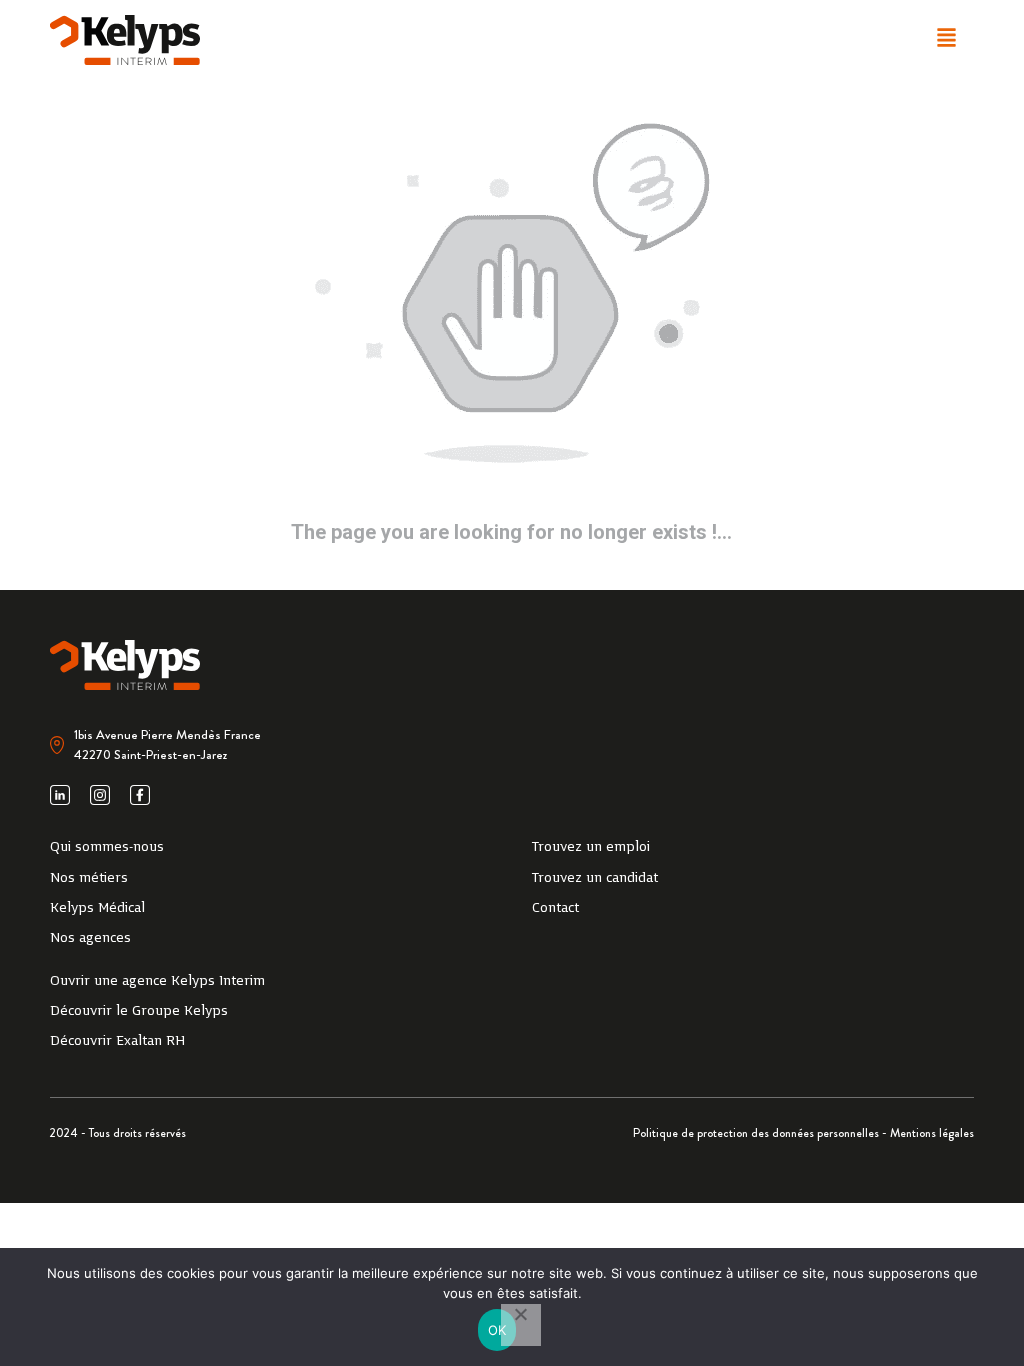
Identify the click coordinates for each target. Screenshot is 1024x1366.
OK (497, 1330)
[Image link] (125, 40)
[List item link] (271, 848)
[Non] (521, 1325)
